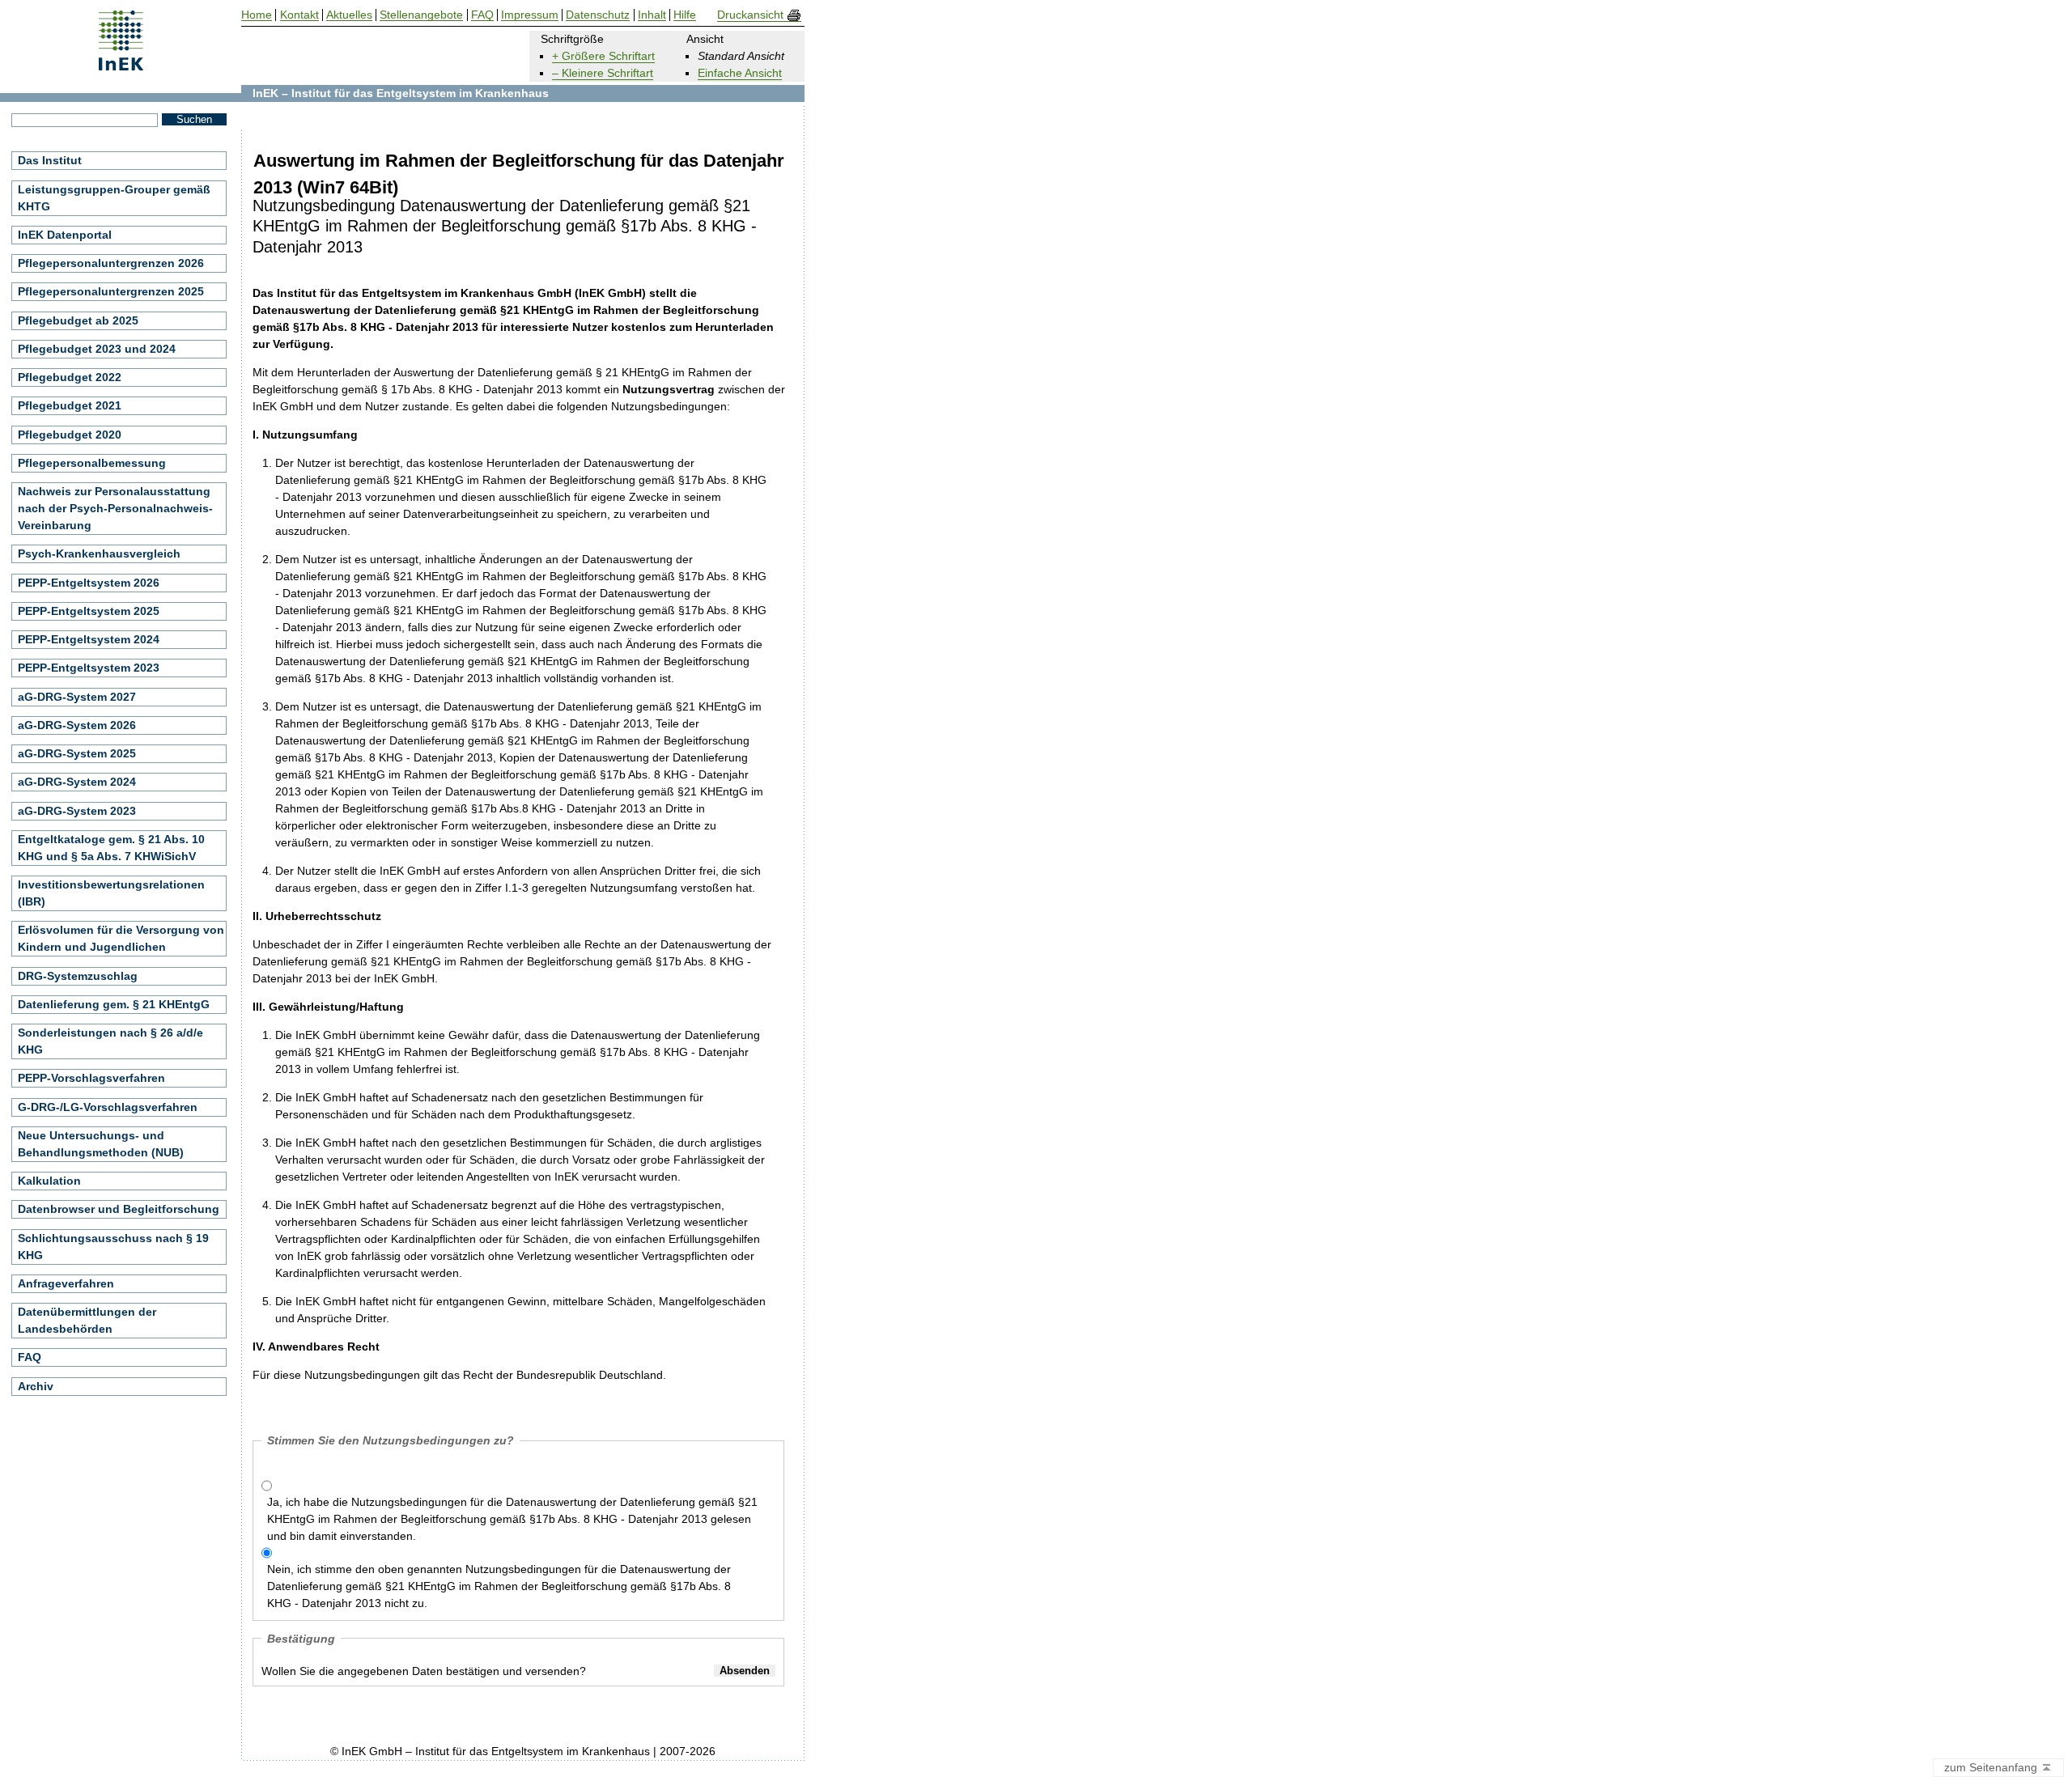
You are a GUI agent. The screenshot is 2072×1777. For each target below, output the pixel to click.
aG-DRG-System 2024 (77, 782)
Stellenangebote (421, 15)
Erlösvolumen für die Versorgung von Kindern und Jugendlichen (121, 938)
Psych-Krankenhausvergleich (99, 553)
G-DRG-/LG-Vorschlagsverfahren (108, 1107)
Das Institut (50, 160)
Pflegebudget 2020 (70, 435)
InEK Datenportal (65, 235)
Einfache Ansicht (740, 73)
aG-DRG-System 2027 (77, 697)
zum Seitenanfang (1992, 1767)
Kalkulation (49, 1181)
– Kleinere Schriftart (603, 73)
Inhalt (652, 15)
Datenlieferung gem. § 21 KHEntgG (114, 1004)
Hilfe (685, 15)
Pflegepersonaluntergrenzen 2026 (111, 263)
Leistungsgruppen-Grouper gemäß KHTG (114, 198)
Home (257, 15)
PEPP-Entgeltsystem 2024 (89, 639)
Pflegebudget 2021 (70, 405)
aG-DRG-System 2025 (77, 753)
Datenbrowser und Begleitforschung (119, 1209)
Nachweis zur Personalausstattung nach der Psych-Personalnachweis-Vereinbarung (115, 508)
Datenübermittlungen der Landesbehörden (87, 1320)
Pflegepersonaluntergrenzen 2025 (111, 291)
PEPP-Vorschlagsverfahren (91, 1078)
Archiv (36, 1386)
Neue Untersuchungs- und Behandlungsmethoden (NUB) (101, 1144)
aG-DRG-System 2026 (77, 725)
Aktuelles (349, 15)
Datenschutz (598, 15)
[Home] (121, 65)
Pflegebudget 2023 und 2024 (97, 349)
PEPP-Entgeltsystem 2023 (89, 668)
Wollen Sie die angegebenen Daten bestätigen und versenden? (424, 1671)
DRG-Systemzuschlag (78, 976)
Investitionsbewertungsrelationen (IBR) (111, 893)
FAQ (30, 1357)
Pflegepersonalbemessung (92, 463)
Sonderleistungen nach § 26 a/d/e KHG (110, 1041)
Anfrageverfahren (66, 1283)
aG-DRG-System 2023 (77, 811)
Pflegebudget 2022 (70, 377)
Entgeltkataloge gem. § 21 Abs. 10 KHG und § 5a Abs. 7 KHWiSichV (111, 848)
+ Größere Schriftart (603, 56)
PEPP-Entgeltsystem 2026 (89, 583)
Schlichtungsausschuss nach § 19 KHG (113, 1247)
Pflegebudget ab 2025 (78, 320)
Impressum (530, 15)
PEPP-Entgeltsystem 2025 (89, 611)
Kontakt (299, 15)
